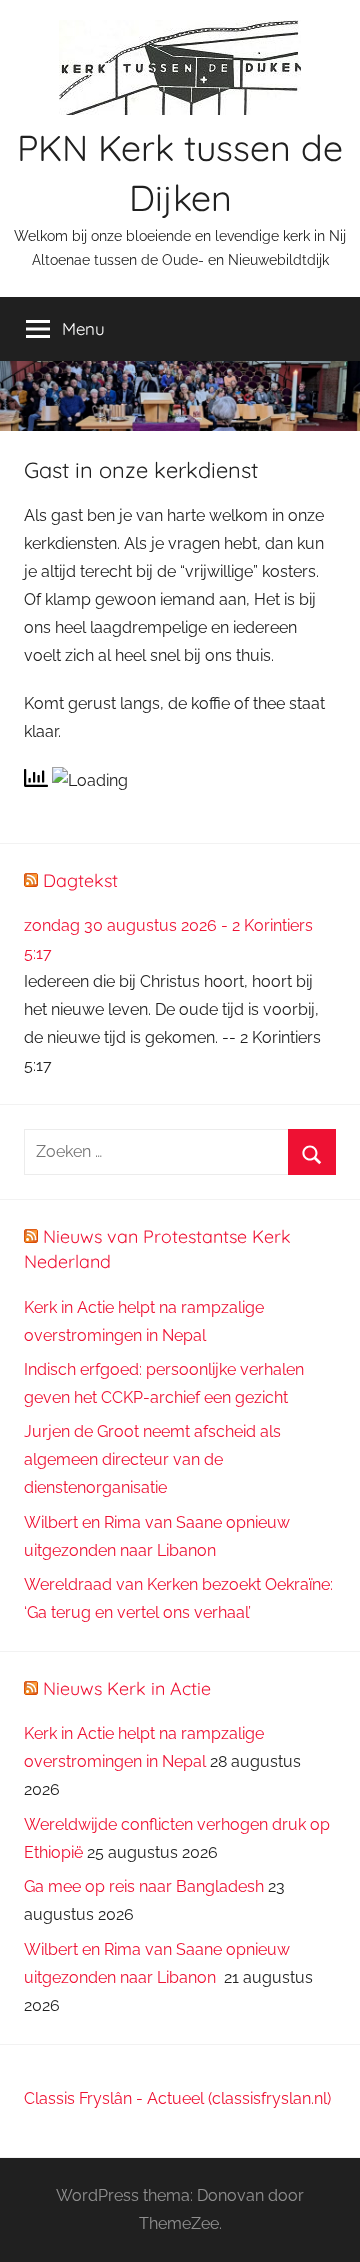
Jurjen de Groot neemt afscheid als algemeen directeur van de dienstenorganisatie (152, 1459)
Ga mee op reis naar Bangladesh (144, 1886)
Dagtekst (80, 880)
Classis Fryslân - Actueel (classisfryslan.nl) (177, 2098)
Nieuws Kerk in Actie (127, 1688)
